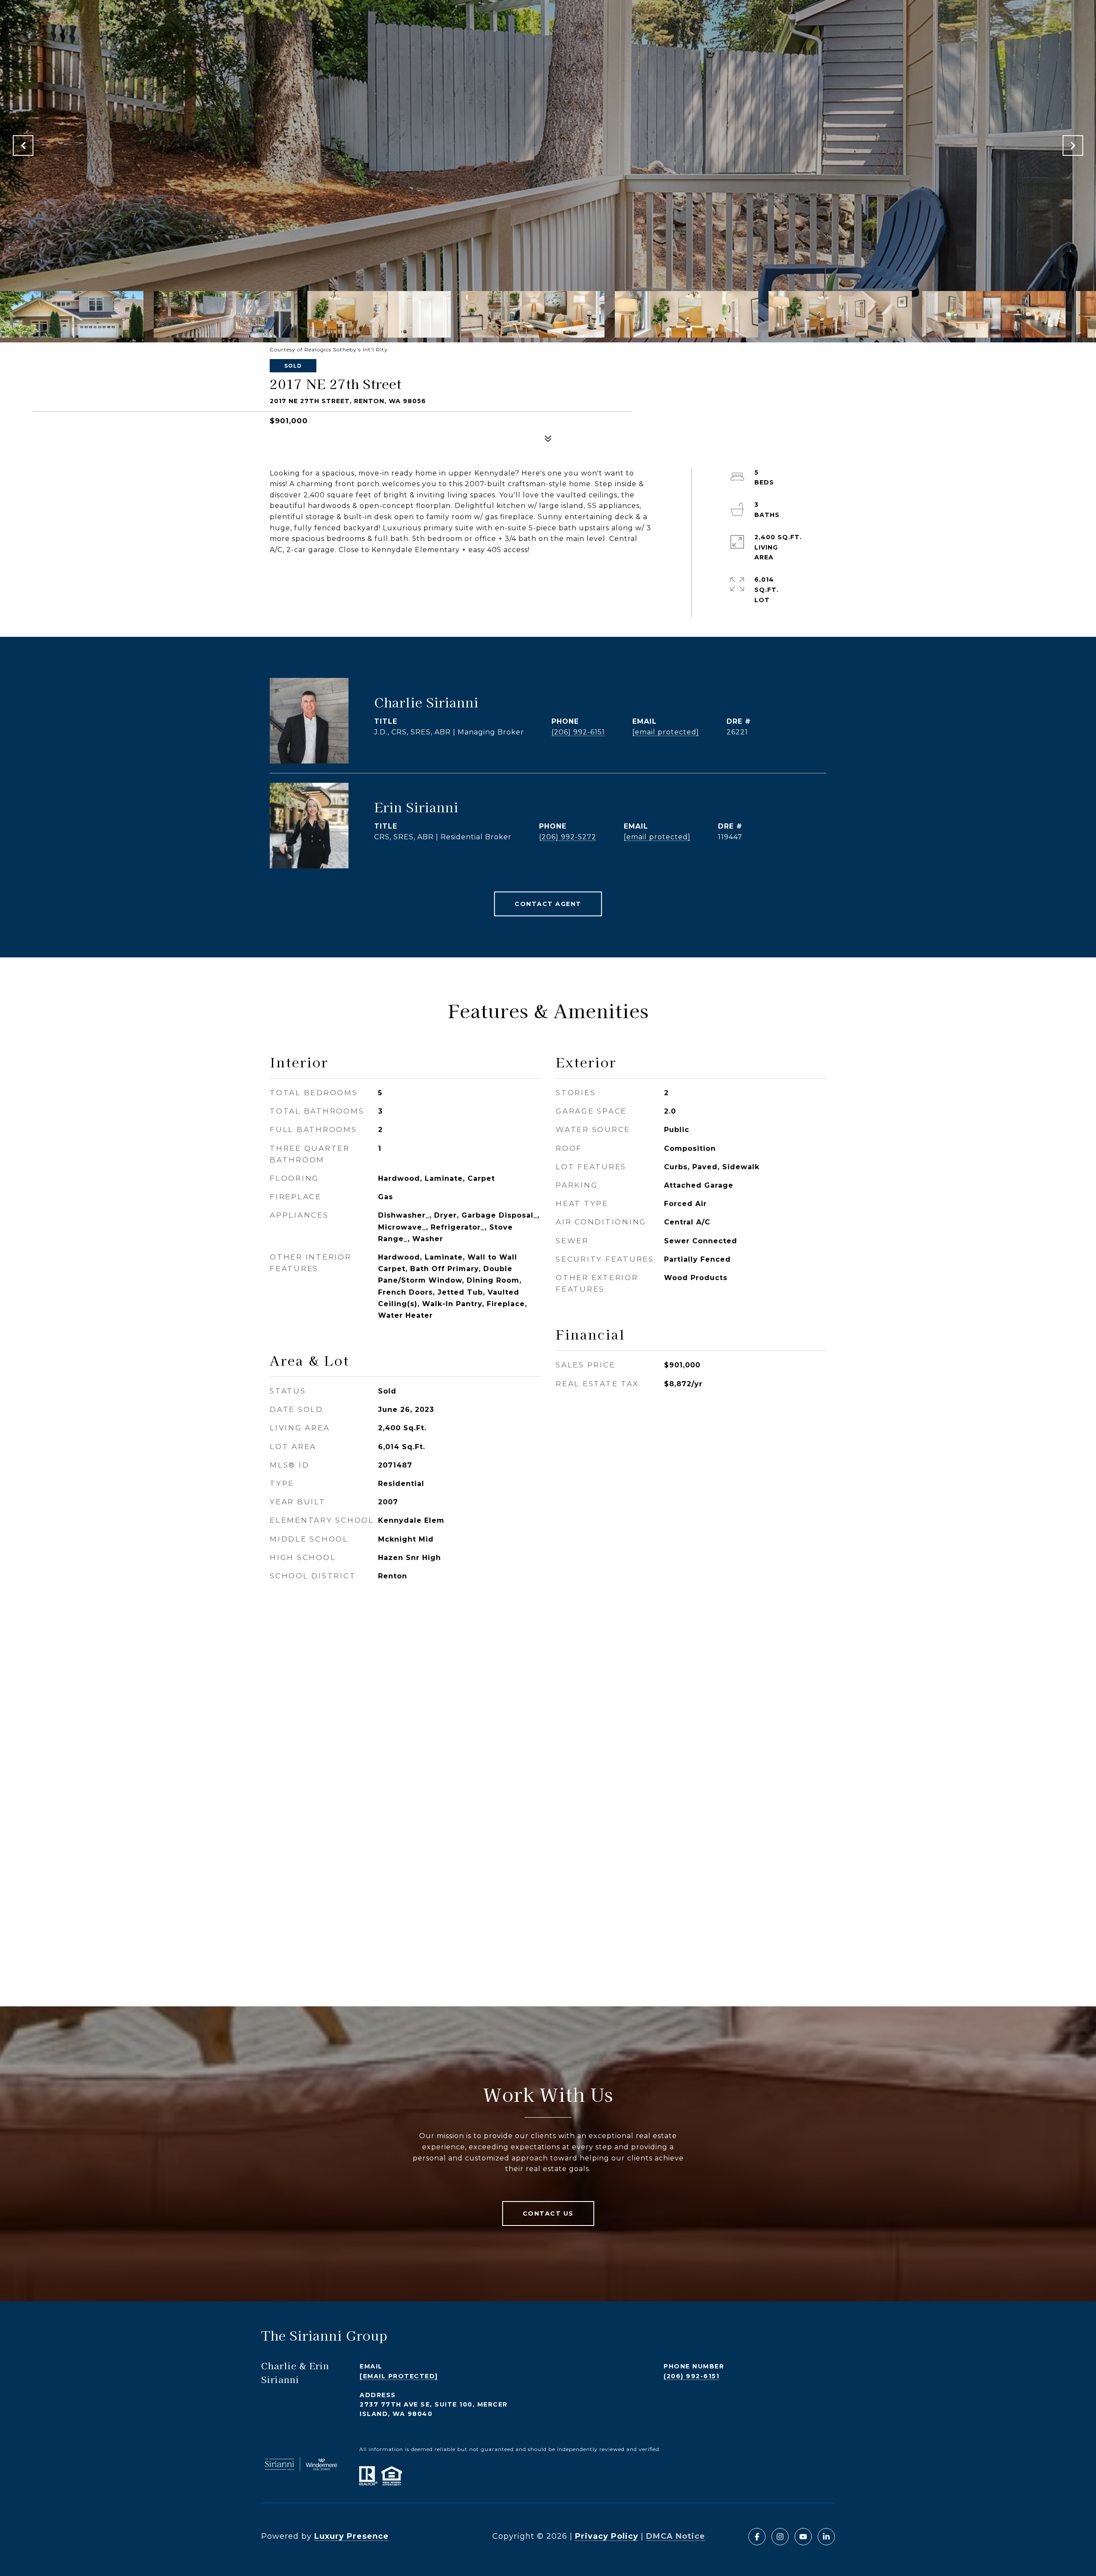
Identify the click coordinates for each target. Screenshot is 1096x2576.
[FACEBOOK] (757, 2537)
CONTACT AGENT (548, 904)
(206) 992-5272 (568, 837)
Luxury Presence (351, 2536)
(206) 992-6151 (578, 732)
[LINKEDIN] (826, 2537)
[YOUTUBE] (803, 2537)
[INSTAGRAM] (780, 2537)
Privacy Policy (607, 2536)
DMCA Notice (676, 2536)
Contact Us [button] (548, 2214)
